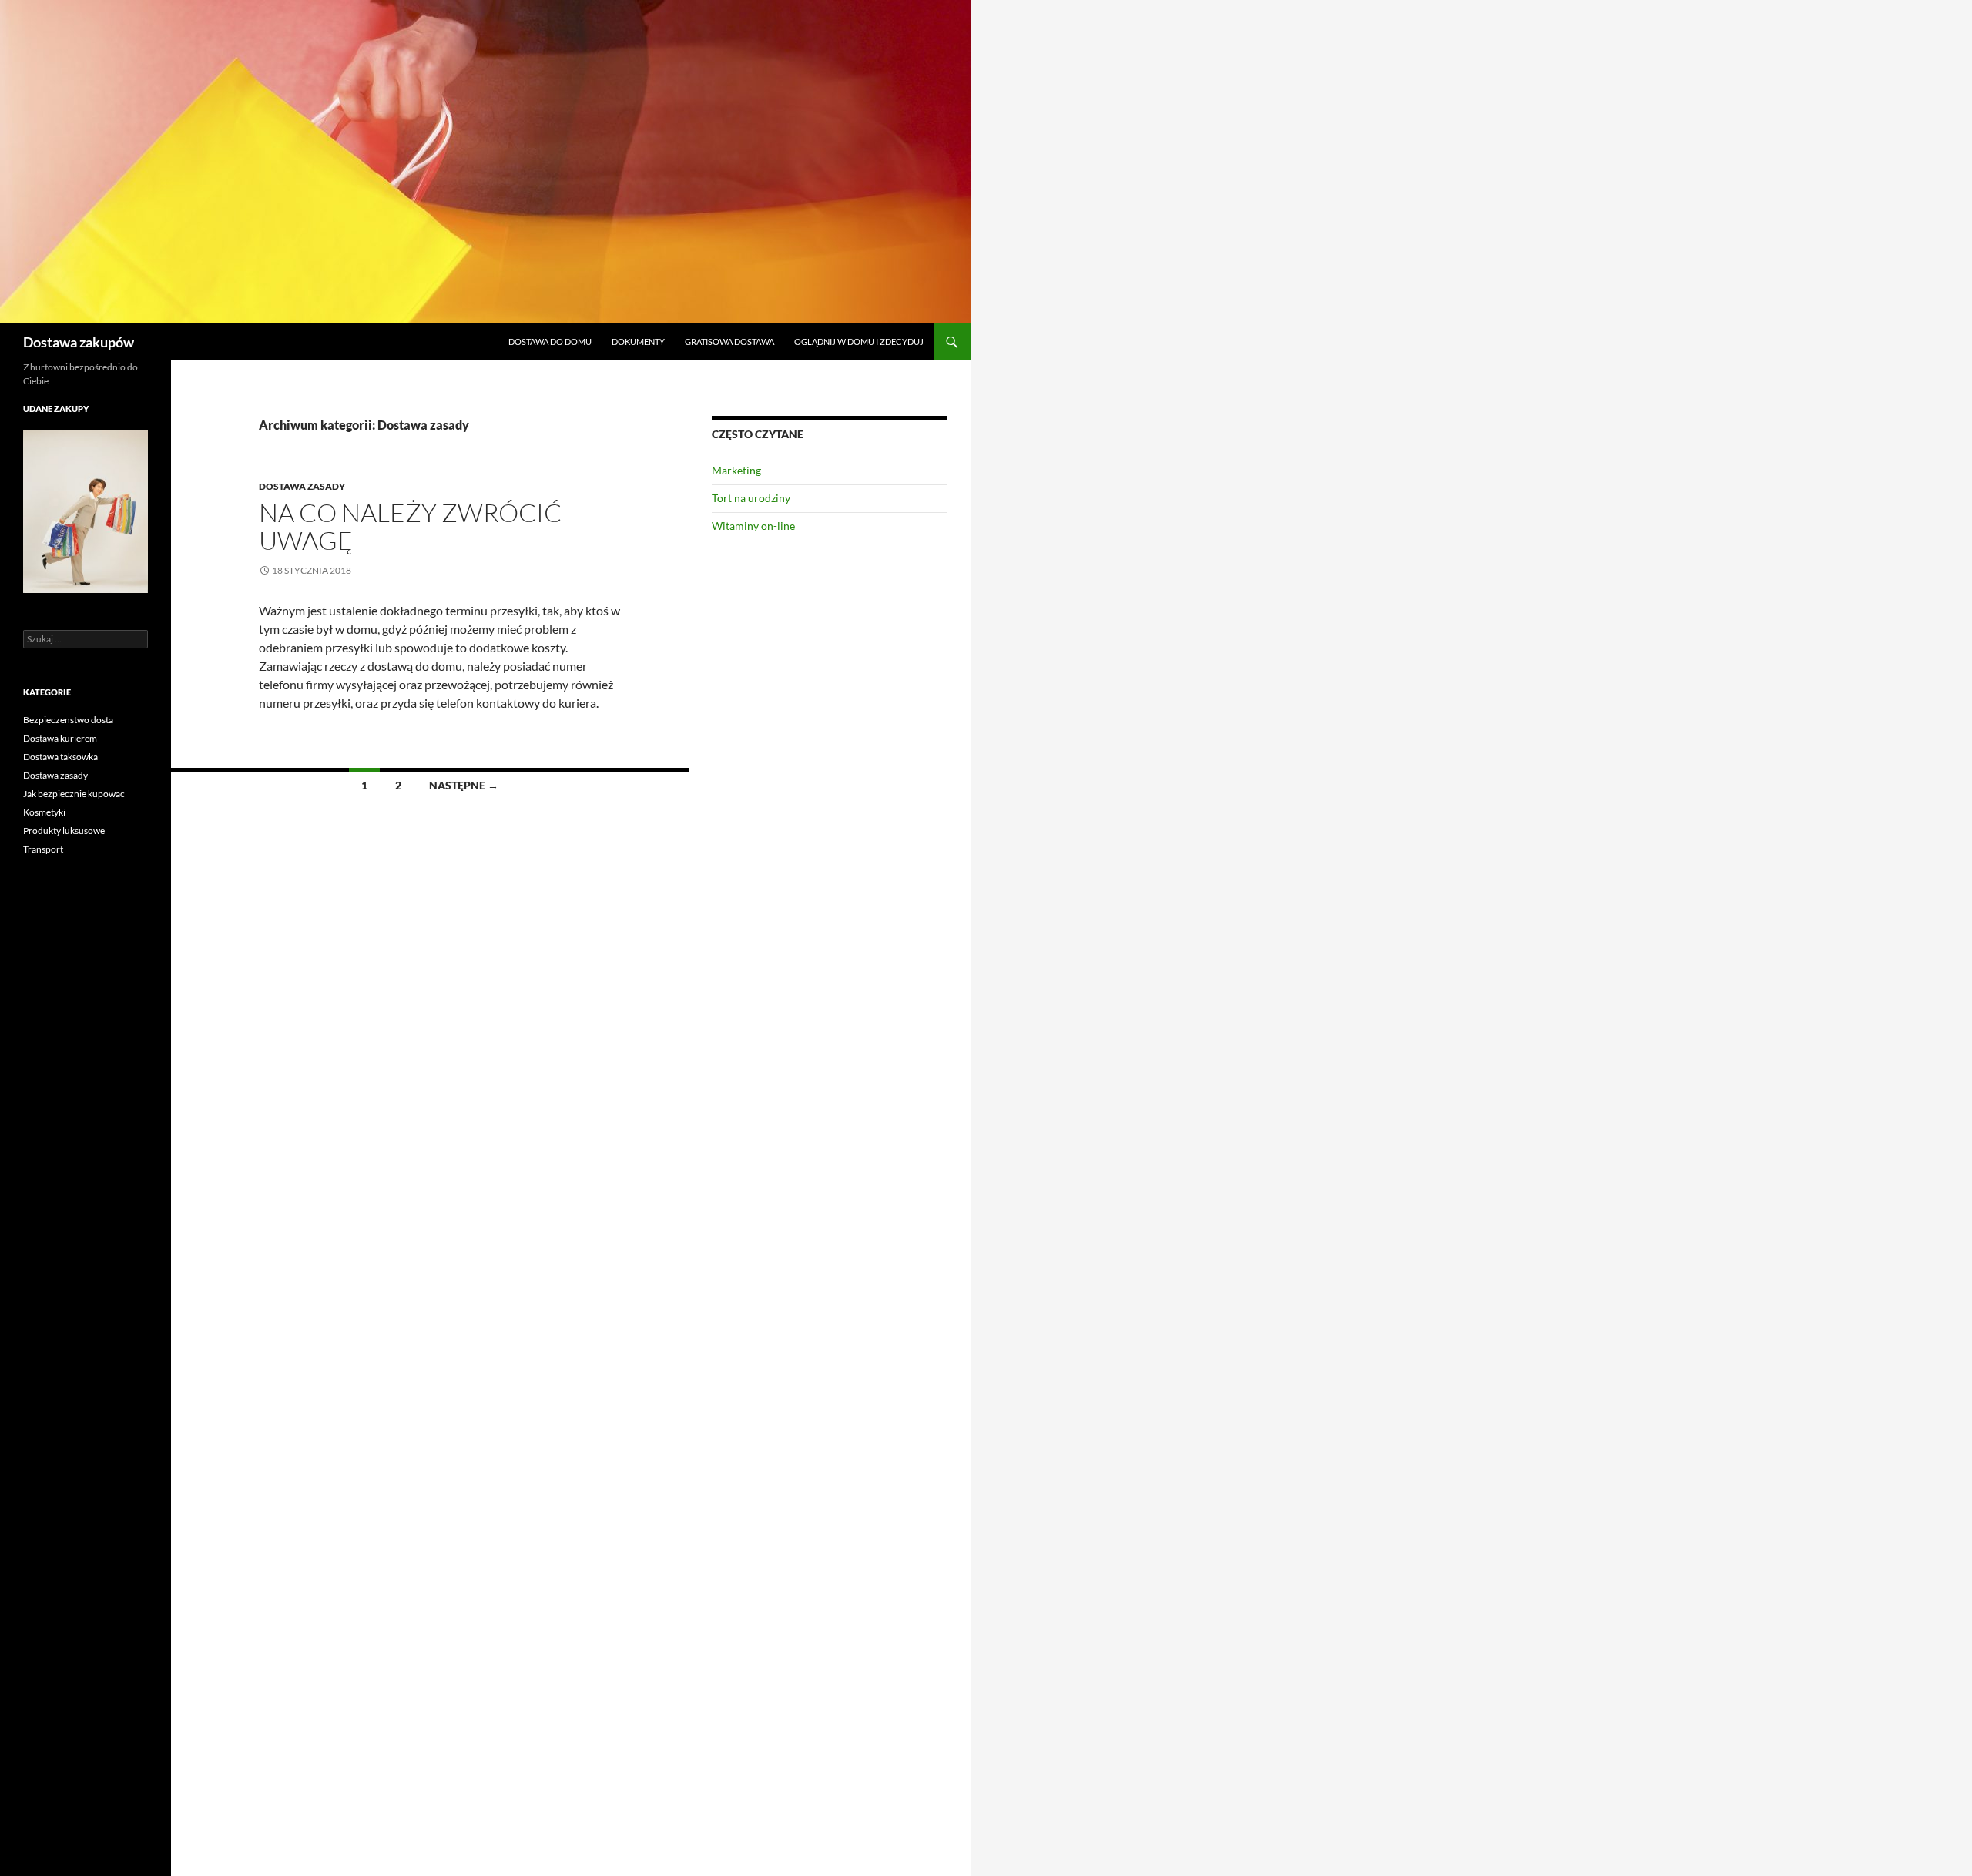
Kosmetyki (44, 812)
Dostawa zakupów (79, 342)
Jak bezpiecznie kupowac (74, 794)
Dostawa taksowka (60, 757)
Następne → (464, 785)
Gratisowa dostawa (729, 342)
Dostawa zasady (302, 486)
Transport (43, 849)
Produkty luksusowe (64, 831)
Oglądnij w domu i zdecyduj (859, 342)
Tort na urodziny (751, 498)
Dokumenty (638, 342)
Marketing (736, 470)
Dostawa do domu (550, 342)
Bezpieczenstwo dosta (68, 720)
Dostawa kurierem (60, 738)
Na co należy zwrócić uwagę (410, 526)
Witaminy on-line (753, 526)
